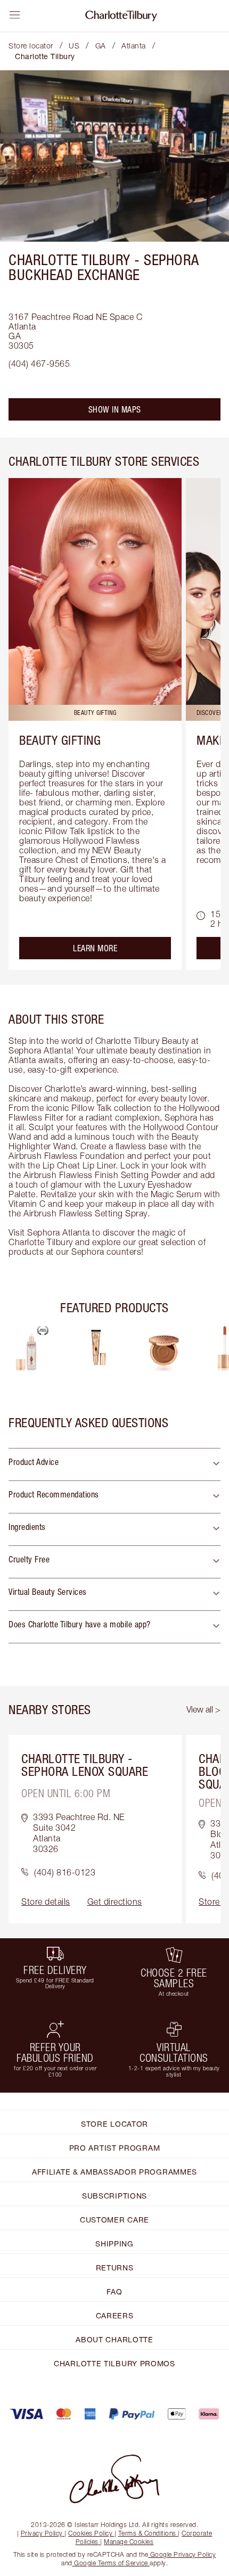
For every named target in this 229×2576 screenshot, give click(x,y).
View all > (203, 1709)
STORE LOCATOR (114, 2124)
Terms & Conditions (147, 2533)
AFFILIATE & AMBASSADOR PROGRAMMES (114, 2172)
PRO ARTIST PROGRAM (115, 2148)
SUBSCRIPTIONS (114, 2196)
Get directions (115, 1902)
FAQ (114, 2291)
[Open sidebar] (15, 15)
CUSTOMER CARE (114, 2220)
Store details (46, 1902)
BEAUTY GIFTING (60, 740)
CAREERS (115, 2315)
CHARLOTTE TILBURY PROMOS (114, 2363)
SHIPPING (114, 2244)
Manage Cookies (129, 2542)
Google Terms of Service (111, 2563)
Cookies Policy (90, 2533)
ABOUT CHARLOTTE (114, 2339)
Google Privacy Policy (182, 2554)
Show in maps (115, 409)
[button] (114, 1464)
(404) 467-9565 (39, 364)
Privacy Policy (42, 2533)
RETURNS (115, 2268)
